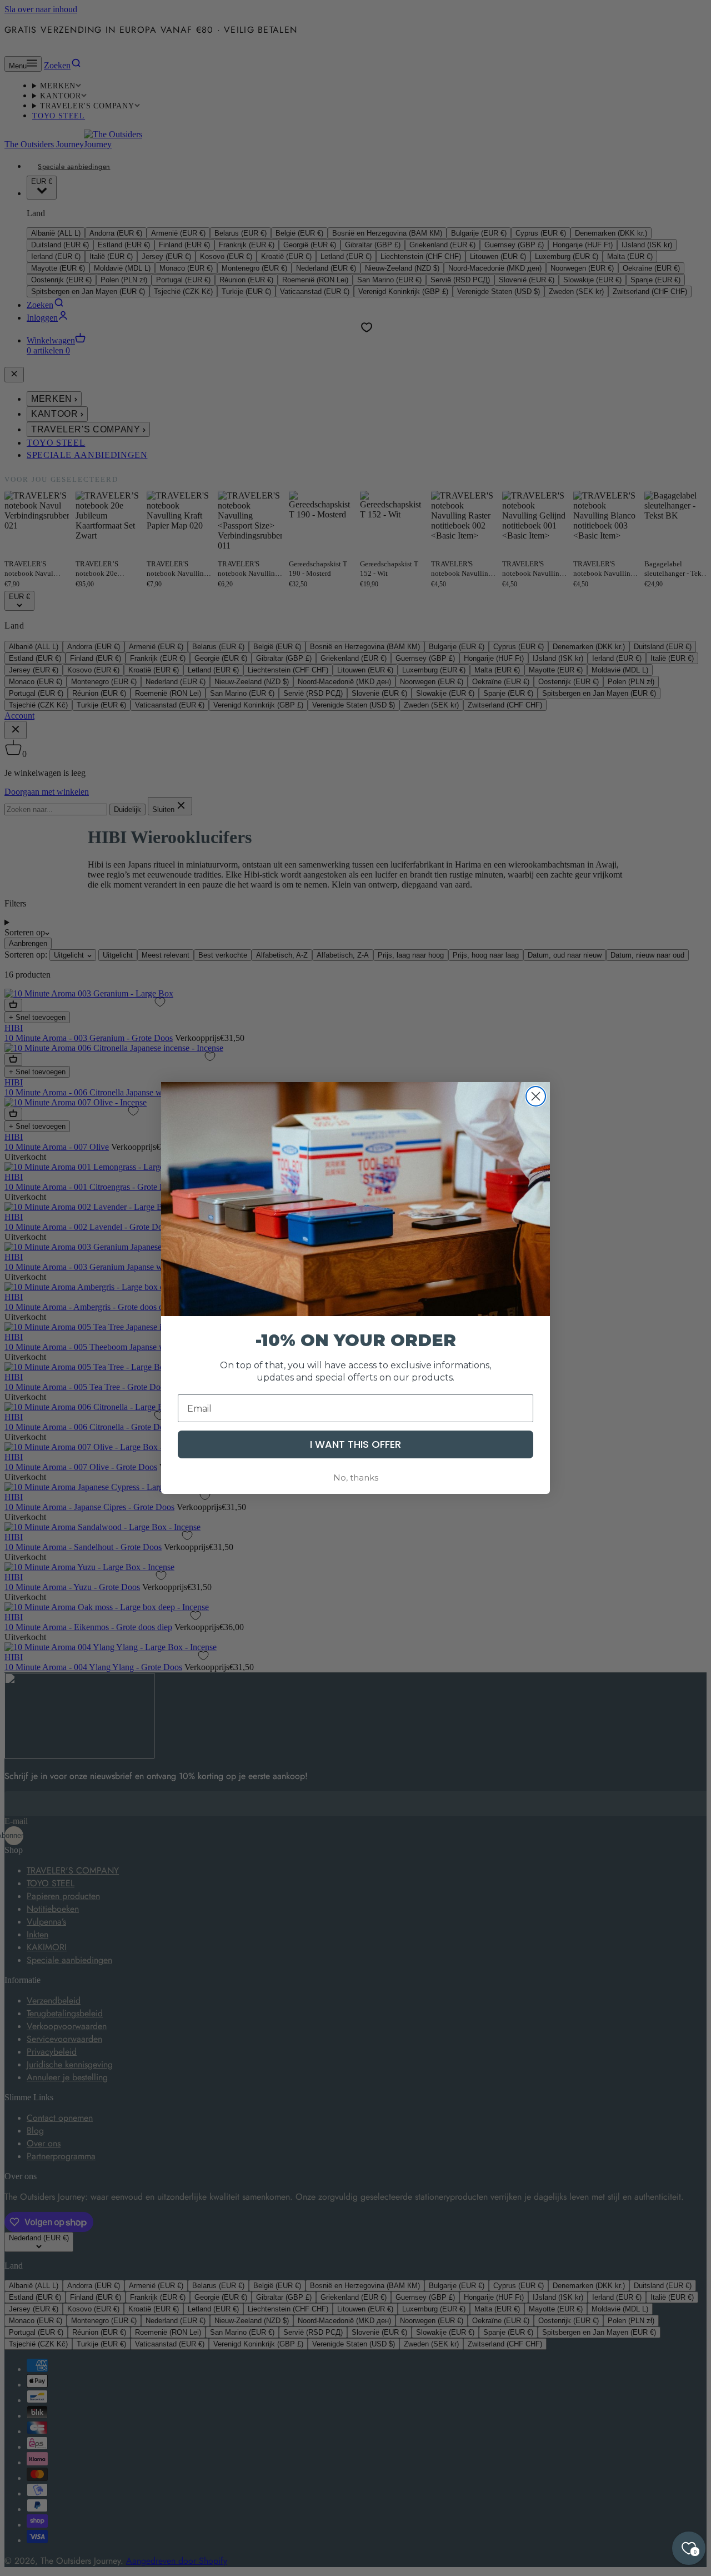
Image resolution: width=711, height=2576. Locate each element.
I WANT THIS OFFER (355, 1444)
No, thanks (356, 1478)
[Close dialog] (536, 1096)
